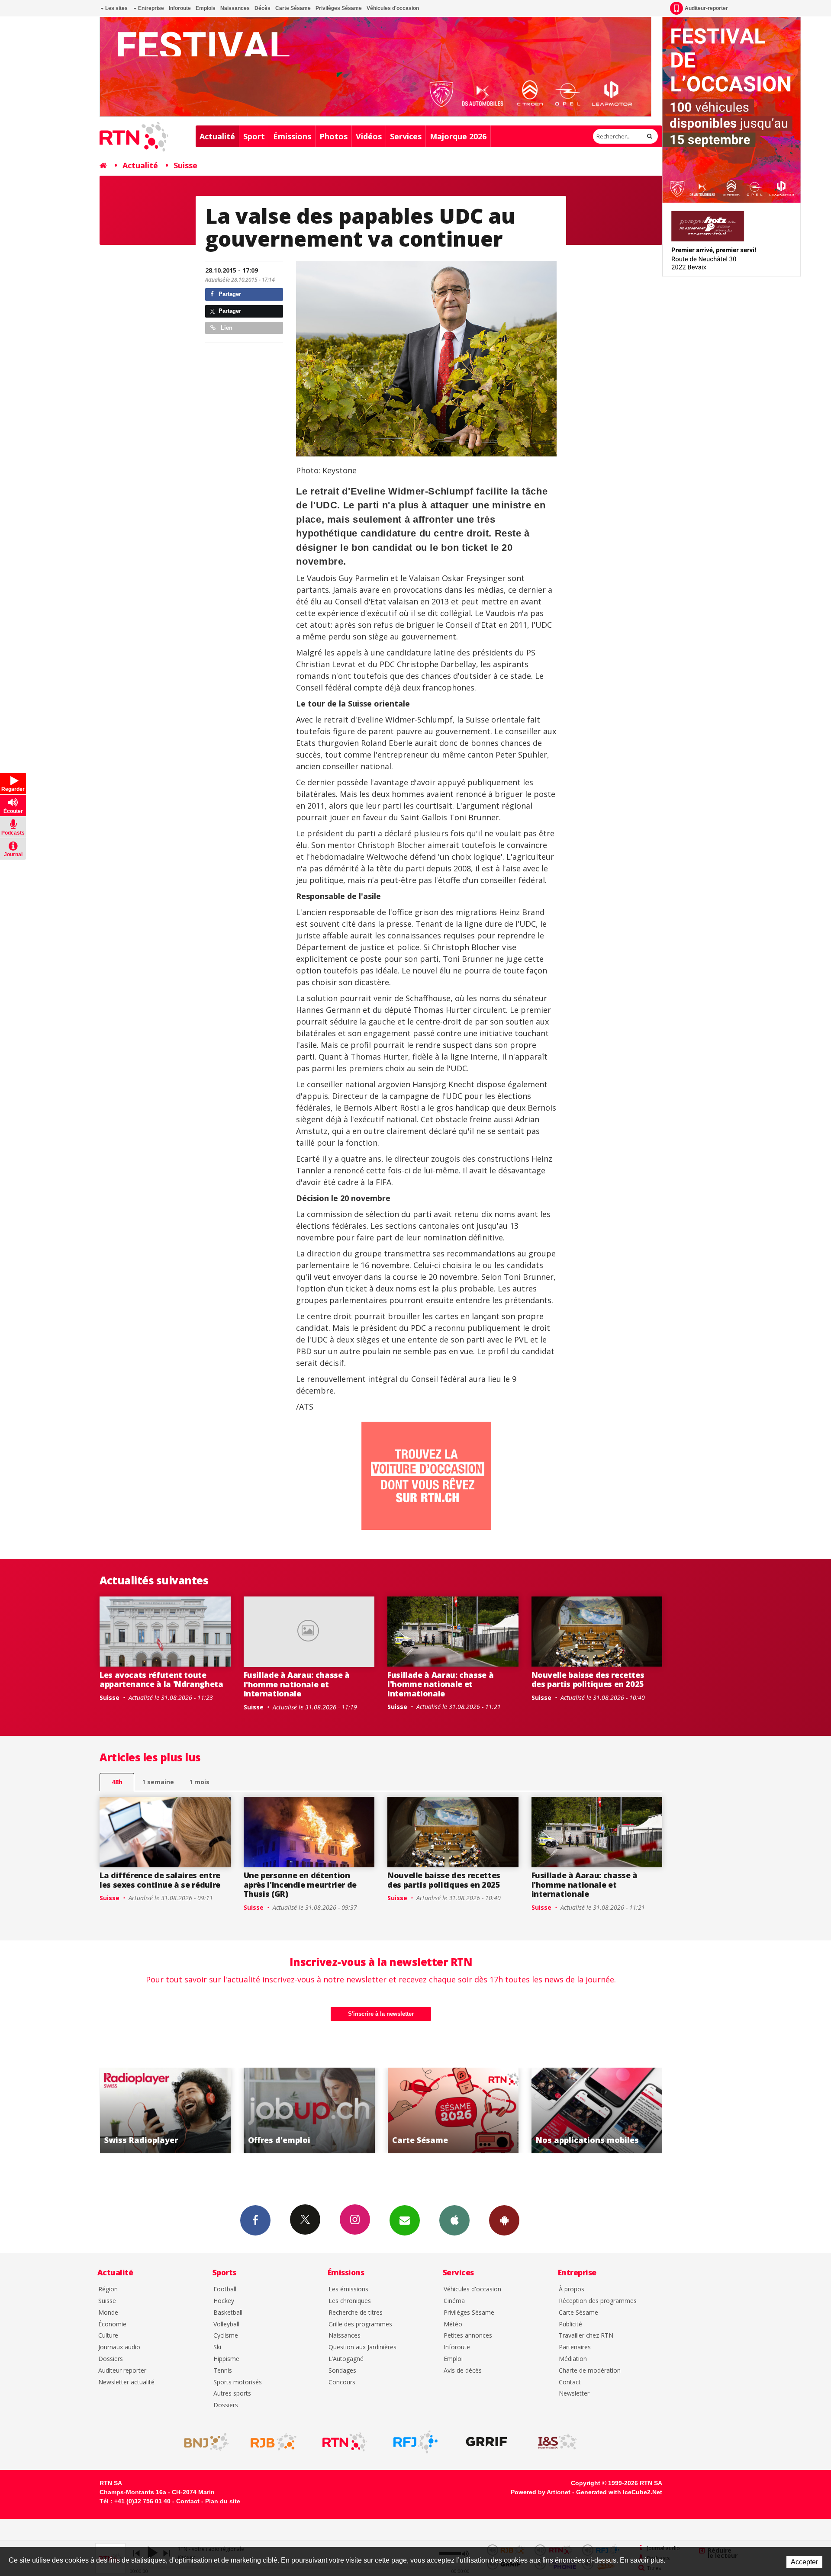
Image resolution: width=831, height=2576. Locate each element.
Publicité (570, 2324)
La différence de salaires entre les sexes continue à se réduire (160, 1880)
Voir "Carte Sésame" (187, 2110)
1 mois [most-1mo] (199, 1782)
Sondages (342, 2371)
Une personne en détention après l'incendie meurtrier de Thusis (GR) (300, 1884)
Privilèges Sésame (339, 8)
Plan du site (223, 2501)
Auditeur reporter (122, 2371)
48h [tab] (117, 1782)
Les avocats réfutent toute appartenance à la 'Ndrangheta (161, 1680)
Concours (342, 2382)
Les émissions (348, 2289)
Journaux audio (119, 2347)
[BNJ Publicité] (203, 2442)
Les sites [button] (116, 8)
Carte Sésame (293, 8)
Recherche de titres (356, 2313)
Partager (229, 294)
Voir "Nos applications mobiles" (330, 2110)
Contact (570, 2382)
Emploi (453, 2359)
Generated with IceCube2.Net (619, 2492)
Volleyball (226, 2324)
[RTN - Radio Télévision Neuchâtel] (345, 2442)
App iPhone (454, 2220)
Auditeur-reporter (706, 8)
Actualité (217, 136)
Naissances (235, 8)
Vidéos (369, 136)
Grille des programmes (360, 2324)
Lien (226, 328)
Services (406, 136)
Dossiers (111, 2359)
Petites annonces (468, 2336)
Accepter (804, 2562)
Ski (217, 2347)
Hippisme (226, 2359)
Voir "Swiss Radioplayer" (475, 2110)
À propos (572, 2289)
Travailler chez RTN (586, 2336)
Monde (108, 2313)
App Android (504, 2220)
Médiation (573, 2359)
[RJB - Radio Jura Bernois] (274, 2442)
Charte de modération (590, 2371)
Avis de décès (463, 2371)
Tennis (223, 2371)
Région (108, 2289)
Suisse (185, 165)
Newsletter (574, 2394)
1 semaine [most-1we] (158, 1782)
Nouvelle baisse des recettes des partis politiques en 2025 (588, 1680)
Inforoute (180, 8)
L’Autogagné (346, 2359)
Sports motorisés (238, 2382)
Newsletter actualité (126, 2382)
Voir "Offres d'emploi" (618, 2110)
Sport (254, 136)
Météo (453, 2324)
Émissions (292, 136)
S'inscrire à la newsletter (381, 2014)
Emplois (206, 8)
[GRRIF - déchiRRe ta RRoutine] (486, 2442)
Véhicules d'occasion (393, 8)
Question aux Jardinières (362, 2347)
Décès (263, 8)
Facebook (255, 2220)
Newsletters (405, 2220)
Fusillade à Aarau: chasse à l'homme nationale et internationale (297, 1684)
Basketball (228, 2313)
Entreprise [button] (150, 8)
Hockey (224, 2301)
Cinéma (454, 2301)
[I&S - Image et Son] (557, 2442)
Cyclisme (226, 2336)
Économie (112, 2324)
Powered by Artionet (541, 2492)
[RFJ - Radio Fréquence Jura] (415, 2442)
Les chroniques (350, 2301)
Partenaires (575, 2347)
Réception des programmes (598, 2301)
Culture (108, 2336)
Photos (333, 136)
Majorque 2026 (458, 136)
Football (225, 2289)
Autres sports (232, 2394)
